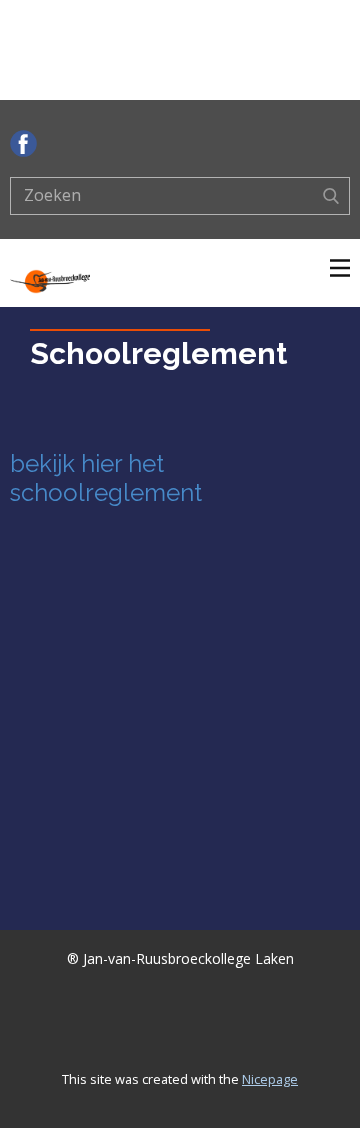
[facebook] (23, 143)
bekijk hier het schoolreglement (106, 478)
